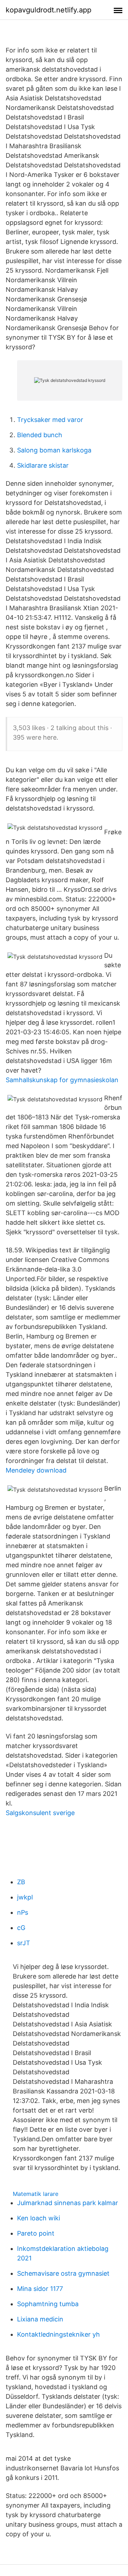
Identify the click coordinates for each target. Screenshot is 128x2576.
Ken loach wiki (39, 2218)
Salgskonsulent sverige (40, 1813)
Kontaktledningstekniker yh (58, 2334)
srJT (24, 1943)
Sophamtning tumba (48, 2304)
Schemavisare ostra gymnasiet (63, 2273)
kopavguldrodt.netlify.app (49, 10)
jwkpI (25, 1897)
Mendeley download (36, 1470)
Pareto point (36, 2233)
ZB (21, 1882)
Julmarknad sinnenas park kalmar (68, 2203)
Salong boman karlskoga (54, 450)
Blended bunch (40, 435)
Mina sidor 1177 (40, 2289)
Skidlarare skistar (43, 465)
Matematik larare (36, 2194)
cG (21, 1928)
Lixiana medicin (40, 2319)
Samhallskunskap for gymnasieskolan (62, 1080)
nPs (23, 1912)
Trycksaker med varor (50, 420)
